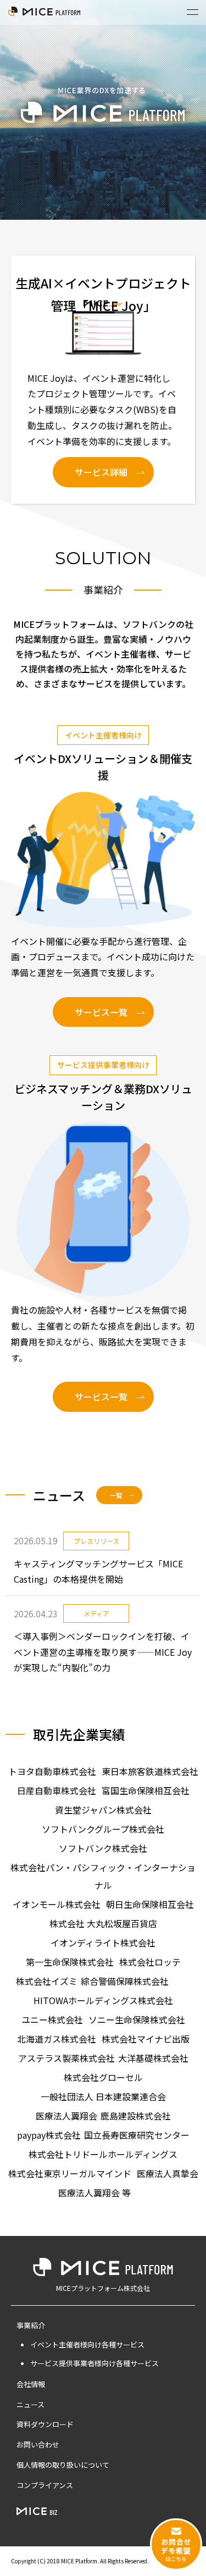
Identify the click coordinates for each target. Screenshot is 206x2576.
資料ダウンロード (45, 2424)
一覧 (116, 1495)
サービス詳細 (101, 472)
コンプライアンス (45, 2485)
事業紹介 (31, 2325)
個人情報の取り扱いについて (63, 2465)
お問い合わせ (38, 2444)
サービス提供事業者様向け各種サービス (94, 2363)
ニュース (30, 2404)
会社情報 (31, 2384)
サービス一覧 (101, 1012)
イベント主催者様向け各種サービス (87, 2344)
